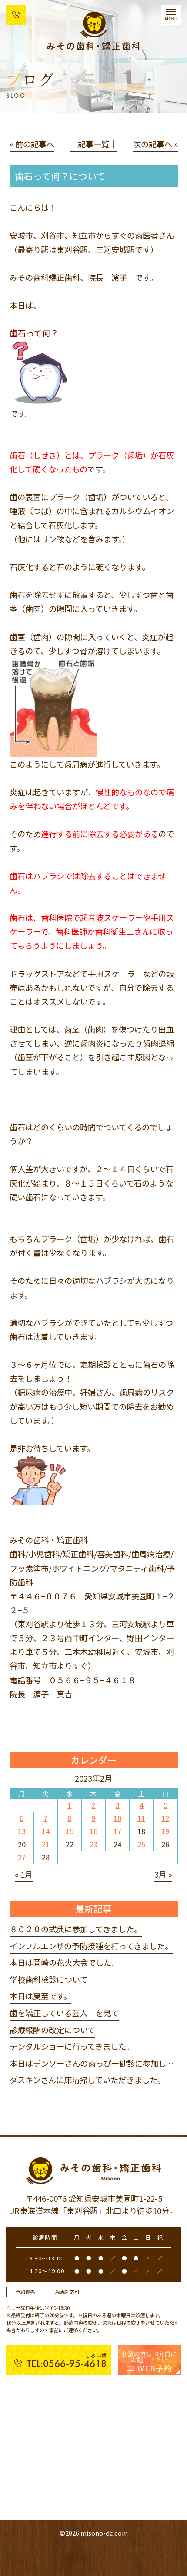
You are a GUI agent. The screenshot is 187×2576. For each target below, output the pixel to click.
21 (46, 1844)
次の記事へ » (155, 144)
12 (165, 1818)
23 (93, 1844)
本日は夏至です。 (40, 1996)
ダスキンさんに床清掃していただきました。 (87, 2080)
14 (46, 1831)
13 (22, 1831)
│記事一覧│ (93, 144)
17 (117, 1831)
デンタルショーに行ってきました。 (72, 2046)
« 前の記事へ (32, 144)
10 (117, 1818)
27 (22, 1857)
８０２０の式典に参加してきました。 (76, 1929)
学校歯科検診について (48, 1979)
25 (141, 1844)
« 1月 (24, 1874)
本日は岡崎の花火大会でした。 (64, 1962)
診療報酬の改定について (52, 2030)
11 (141, 1818)
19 (165, 1831)
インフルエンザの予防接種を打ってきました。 (91, 1946)
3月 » (163, 1874)
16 (93, 1831)
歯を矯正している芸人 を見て (64, 2013)
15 (70, 1831)
